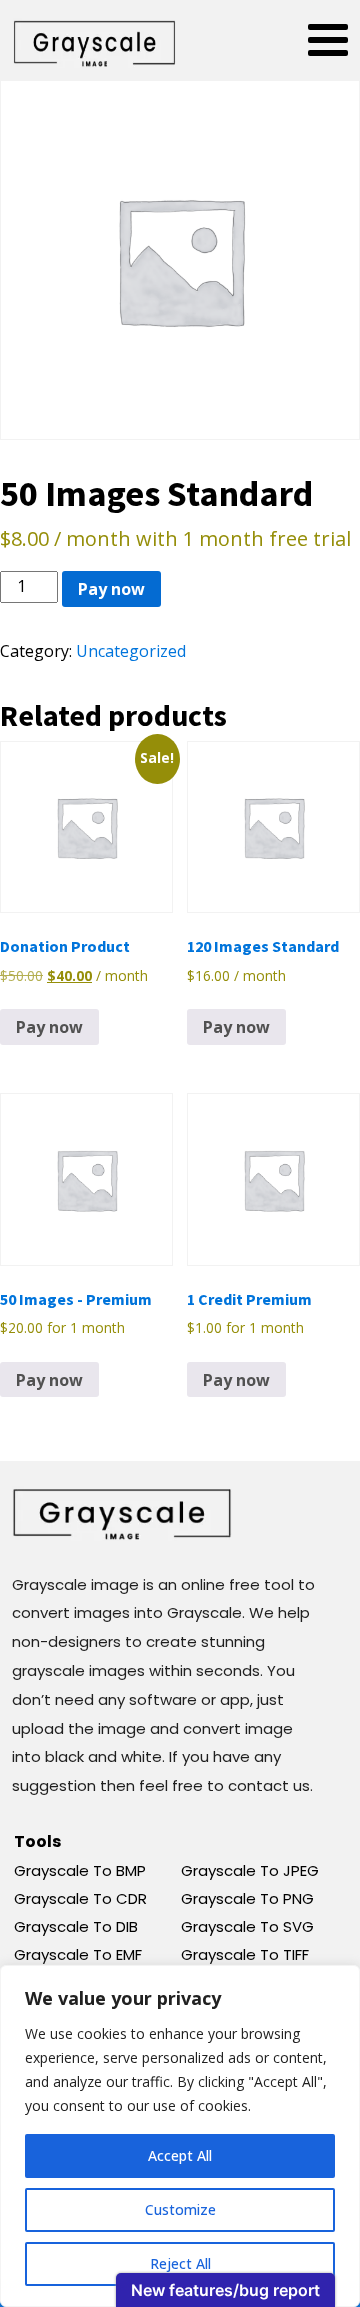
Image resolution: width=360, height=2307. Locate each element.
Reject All (180, 2263)
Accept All (180, 2155)
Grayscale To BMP (80, 1870)
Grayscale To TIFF (245, 1954)
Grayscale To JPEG (250, 1870)
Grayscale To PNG (247, 1898)
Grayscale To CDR (80, 1898)
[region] (180, 2136)
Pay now (111, 589)
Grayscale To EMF (78, 1954)
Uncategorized (131, 651)
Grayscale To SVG (247, 1926)
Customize (180, 2209)
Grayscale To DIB (76, 1926)
